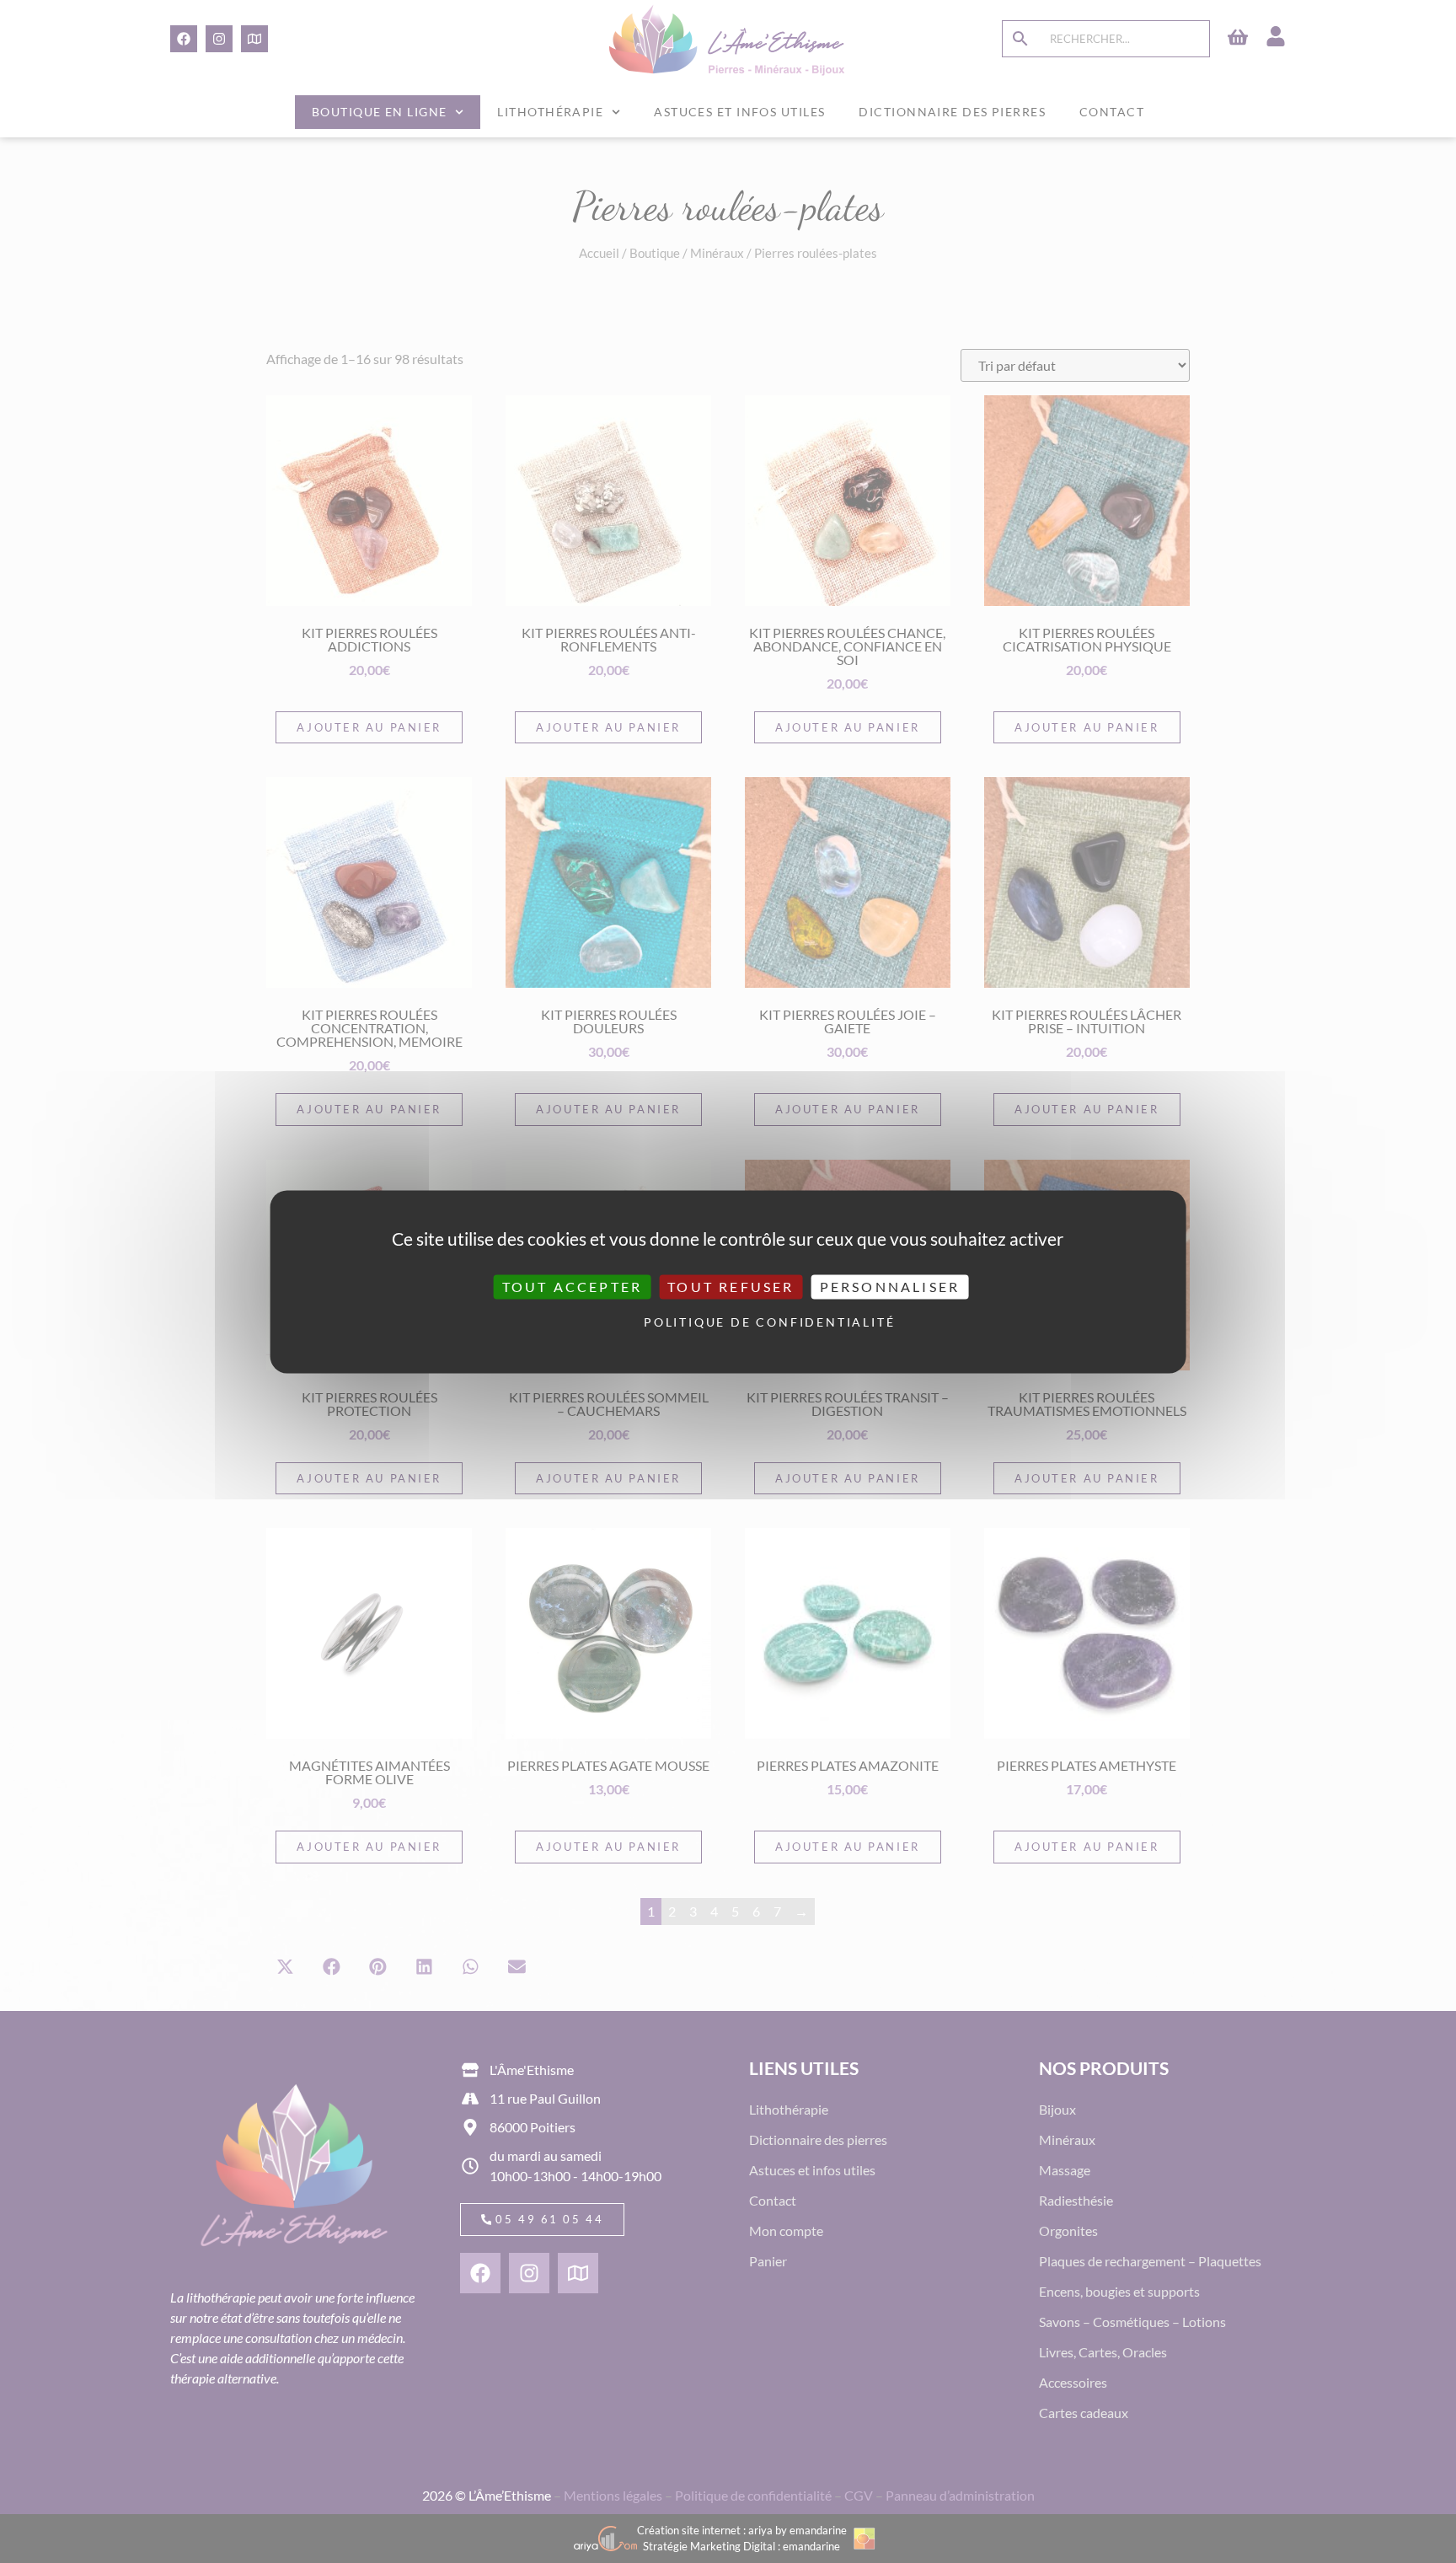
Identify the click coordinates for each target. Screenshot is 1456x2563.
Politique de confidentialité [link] (732, 1323)
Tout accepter (573, 1287)
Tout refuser (731, 1287)
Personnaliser (890, 1287)
